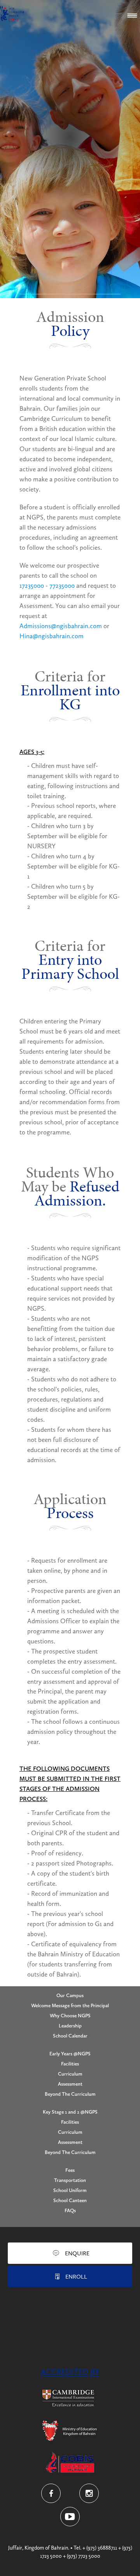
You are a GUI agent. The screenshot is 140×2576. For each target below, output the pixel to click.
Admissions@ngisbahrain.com (61, 626)
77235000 (62, 585)
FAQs (70, 2210)
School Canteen (70, 2200)
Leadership (70, 2026)
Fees (70, 2170)
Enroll (76, 2277)
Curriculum (70, 2074)
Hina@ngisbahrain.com (52, 636)
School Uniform (70, 2190)
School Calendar (70, 2036)
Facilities (70, 2064)
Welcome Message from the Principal (70, 2005)
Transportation (70, 2180)
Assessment (70, 2084)
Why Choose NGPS (70, 2016)
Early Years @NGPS (70, 2054)
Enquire (77, 2253)
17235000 (32, 585)
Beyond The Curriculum (70, 2094)
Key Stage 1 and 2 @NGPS (70, 2112)
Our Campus (70, 1995)
